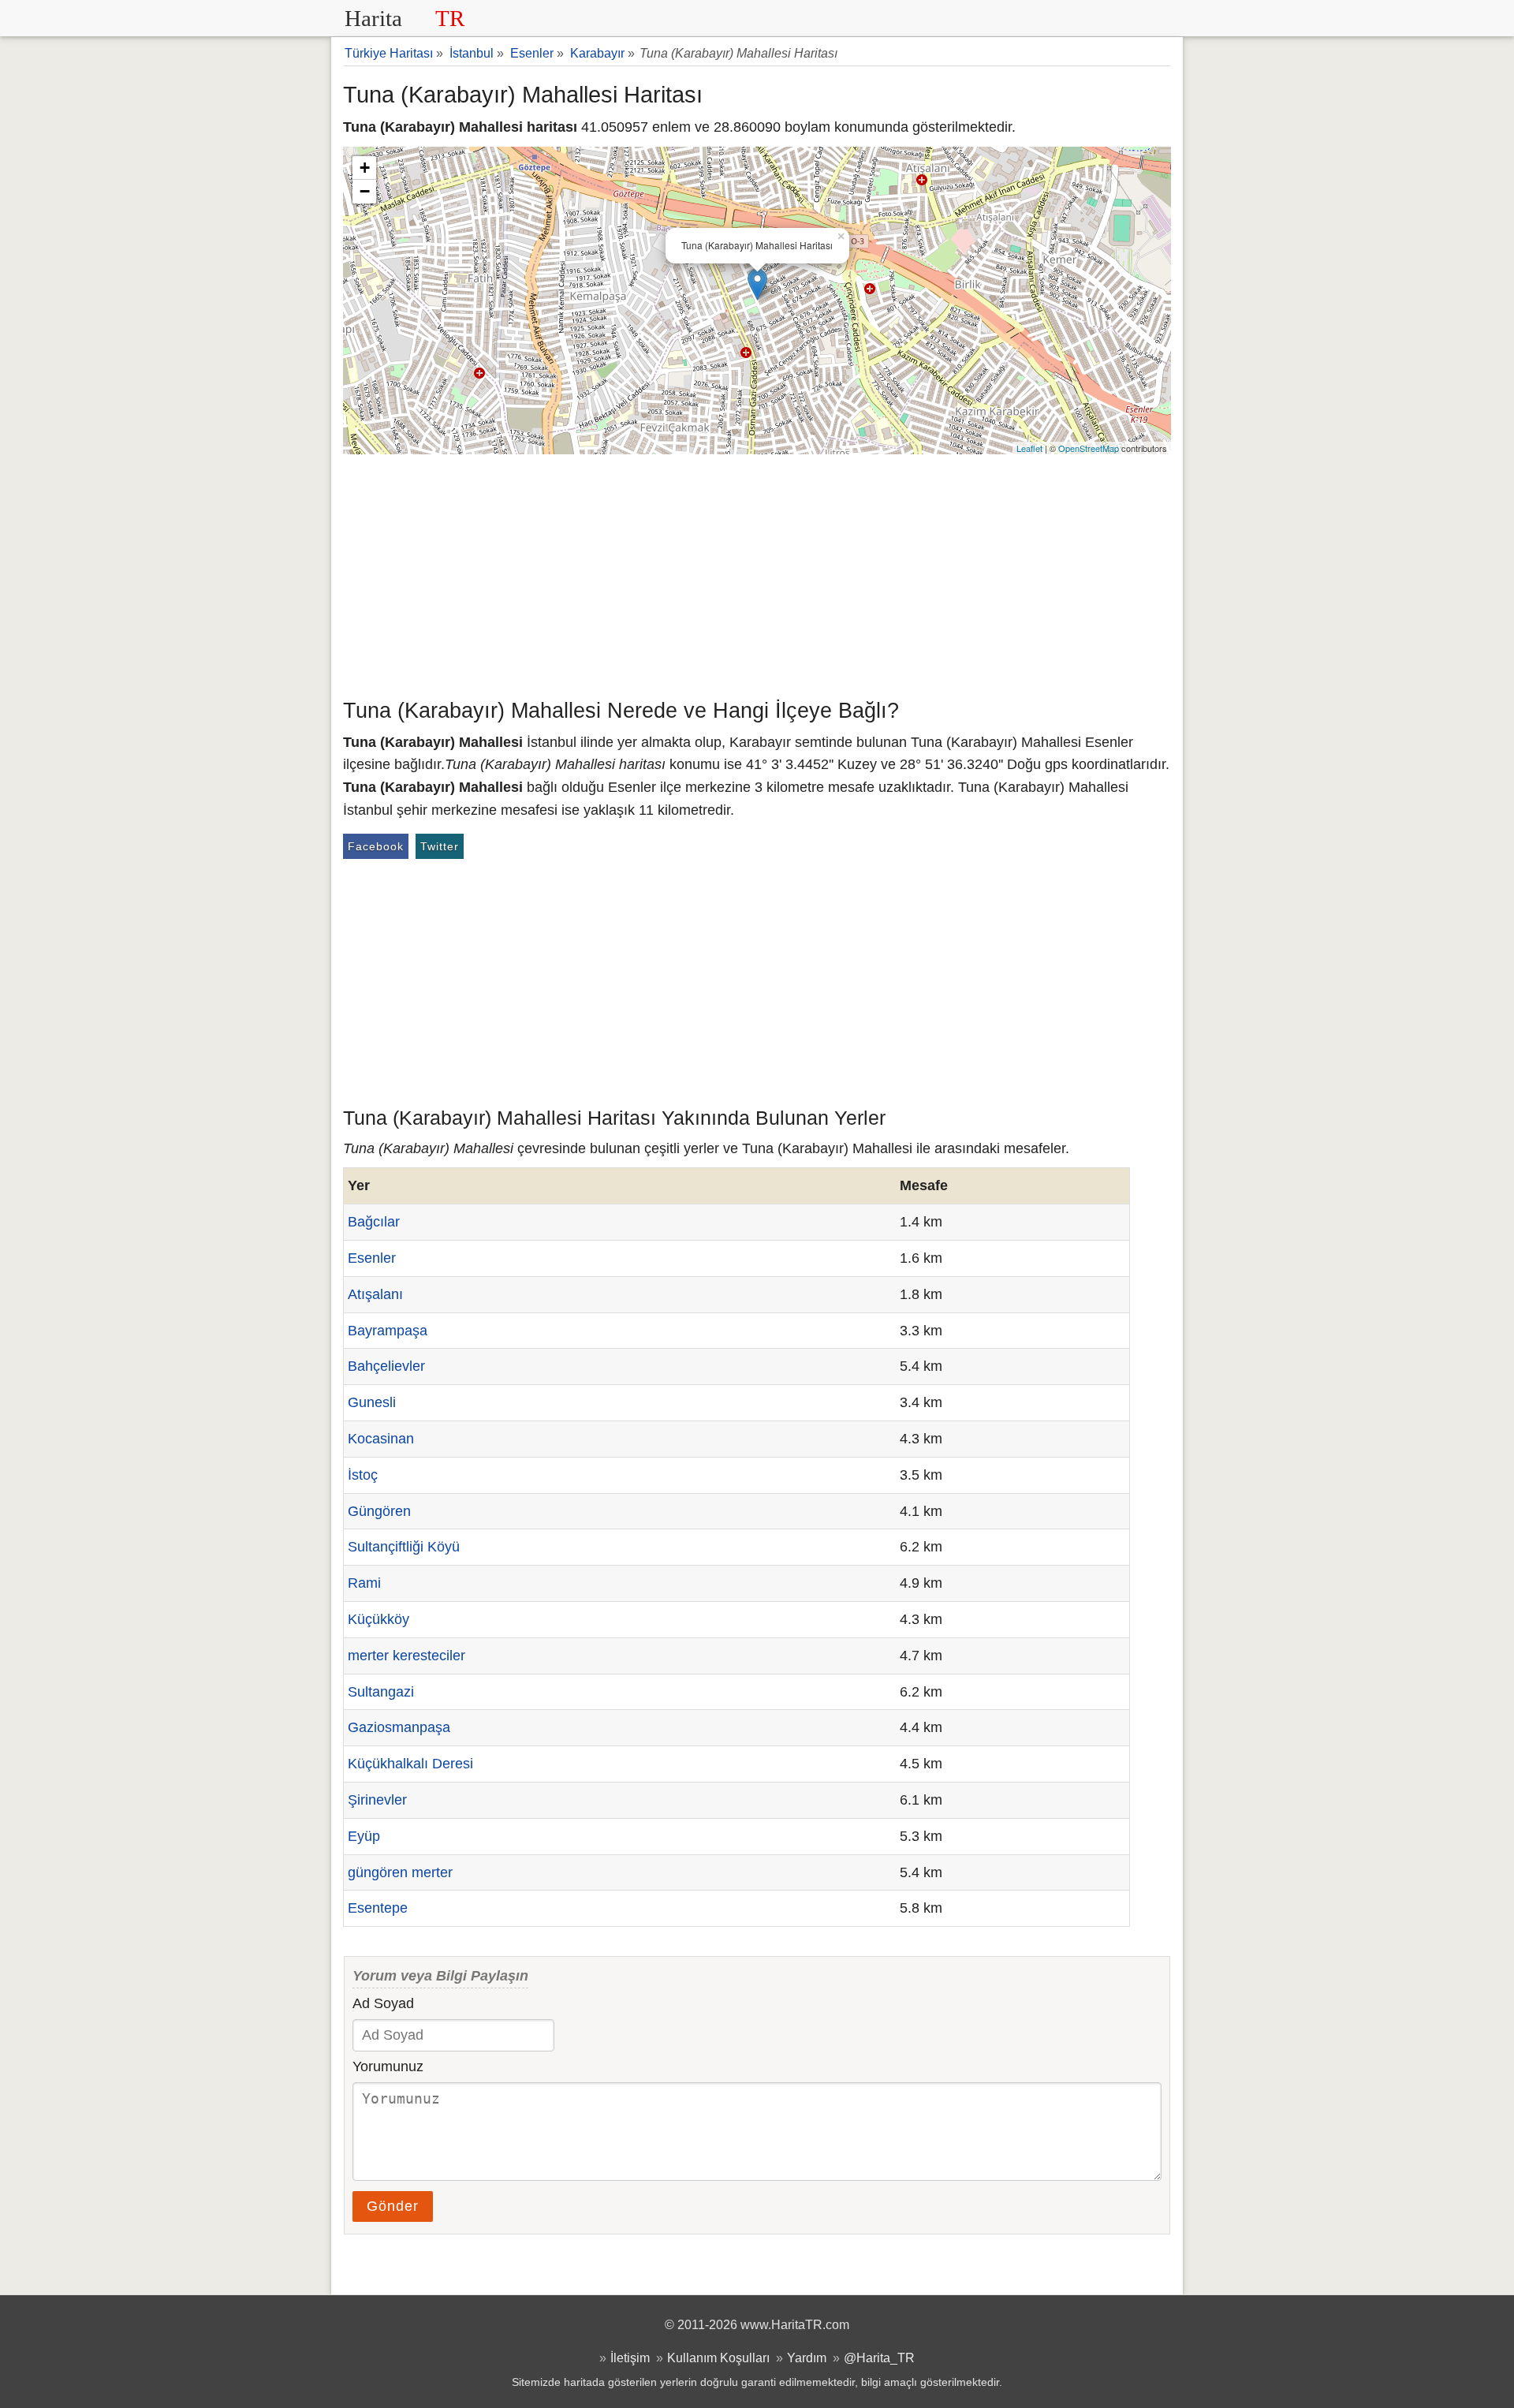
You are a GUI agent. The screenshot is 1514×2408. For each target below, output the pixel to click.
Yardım (807, 2358)
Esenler (372, 1258)
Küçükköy (378, 1619)
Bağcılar (374, 1222)
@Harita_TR (879, 2358)
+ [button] (365, 168)
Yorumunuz (388, 2066)
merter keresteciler (406, 1656)
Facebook (376, 846)
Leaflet (1029, 448)
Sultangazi (381, 1692)
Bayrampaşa (388, 1331)
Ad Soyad (383, 2003)
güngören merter (400, 1872)
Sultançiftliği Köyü (404, 1547)
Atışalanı (375, 1294)
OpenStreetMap (1089, 448)
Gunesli (372, 1402)
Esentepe (378, 1908)
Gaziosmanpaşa (399, 1727)
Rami (364, 1583)
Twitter (440, 846)
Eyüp (364, 1836)
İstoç (363, 1475)
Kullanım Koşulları (718, 2358)
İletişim (630, 2358)
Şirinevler (377, 1800)
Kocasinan (381, 1439)
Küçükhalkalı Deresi (410, 1764)
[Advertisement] (757, 573)
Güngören (379, 1511)
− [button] (365, 191)
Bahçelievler (386, 1366)
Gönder (393, 2206)
